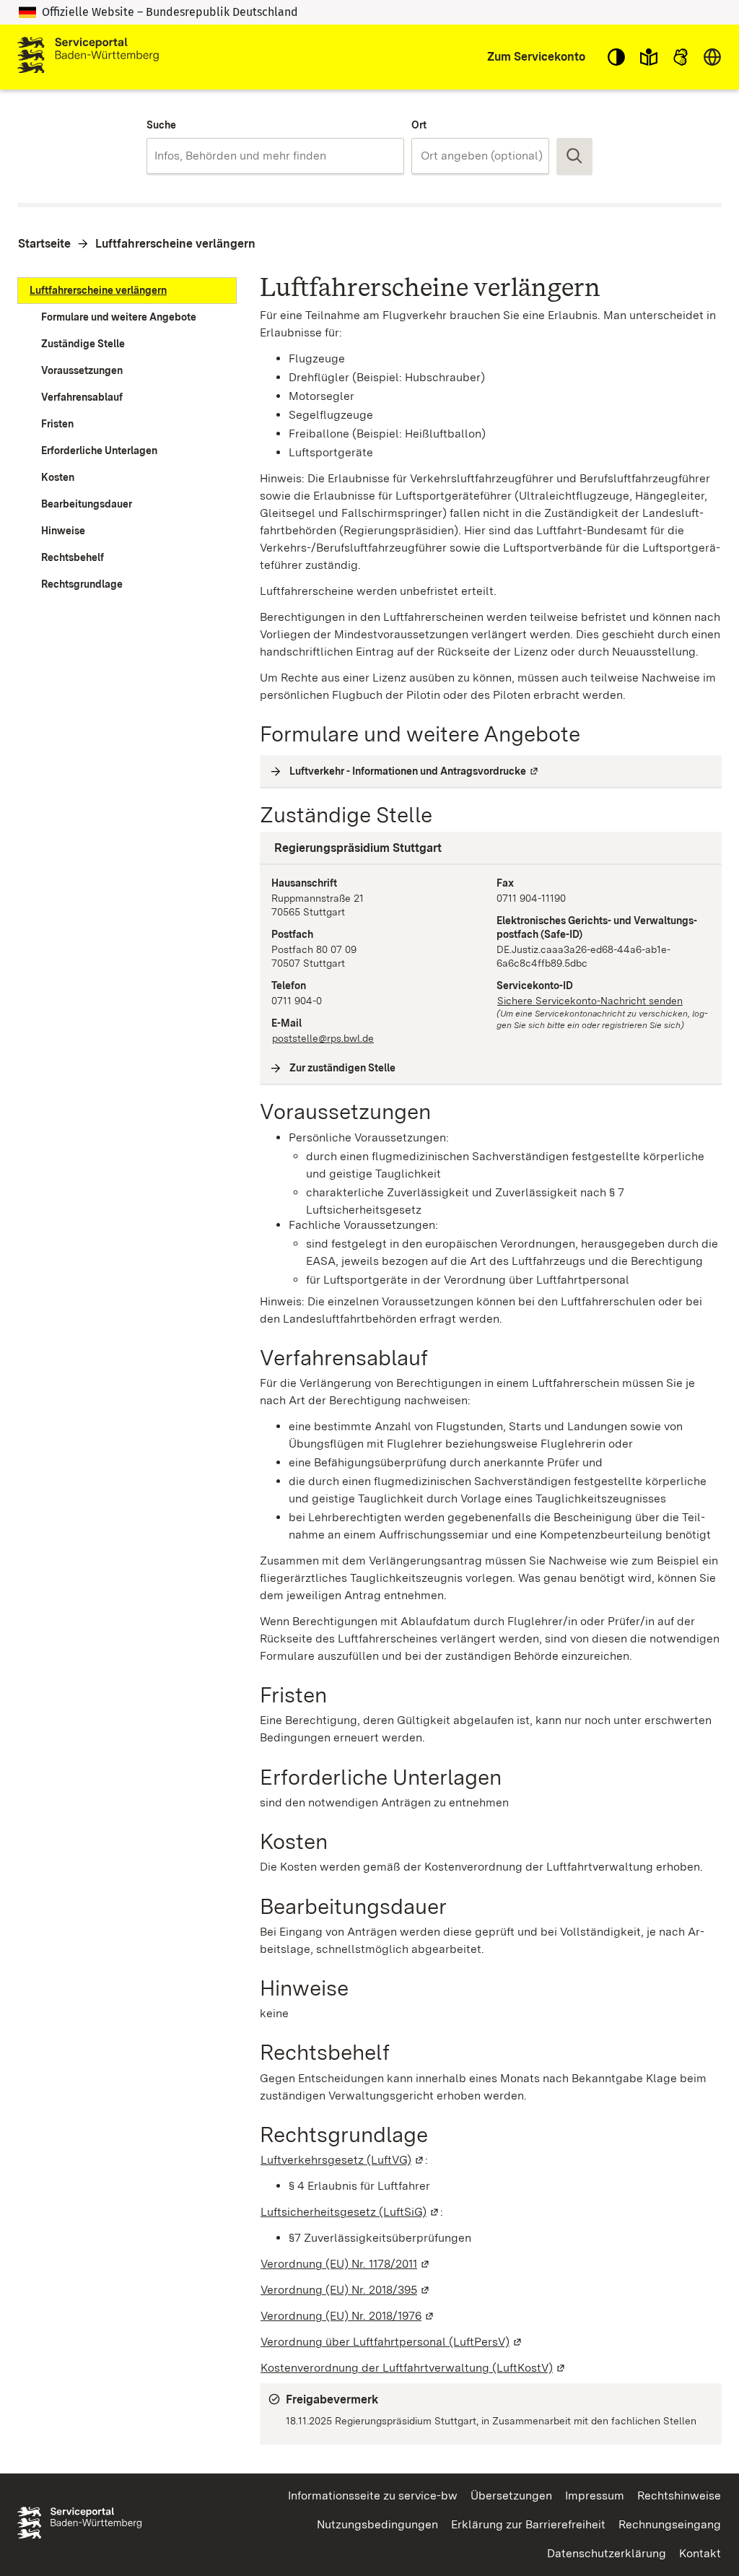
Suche (161, 125)
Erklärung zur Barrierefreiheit (528, 2524)
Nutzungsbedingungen (377, 2524)
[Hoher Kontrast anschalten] (616, 57)
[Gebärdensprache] (681, 57)
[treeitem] (127, 291)
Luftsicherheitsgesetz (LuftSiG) (350, 2212)
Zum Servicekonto (536, 57)
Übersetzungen (511, 2495)
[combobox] (275, 156)
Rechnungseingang (670, 2524)
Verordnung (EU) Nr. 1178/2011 (346, 2264)
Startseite (44, 244)
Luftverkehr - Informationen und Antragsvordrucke (415, 771)
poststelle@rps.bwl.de (323, 1038)
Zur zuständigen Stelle (343, 1068)
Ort (419, 125)
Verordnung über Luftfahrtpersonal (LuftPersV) (392, 2342)
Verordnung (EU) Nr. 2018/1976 (348, 2316)
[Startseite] (88, 57)
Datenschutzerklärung (607, 2553)
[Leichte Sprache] (649, 57)
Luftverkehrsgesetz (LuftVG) (343, 2160)
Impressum (595, 2495)
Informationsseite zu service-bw (373, 2495)
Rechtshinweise (679, 2495)
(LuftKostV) (414, 2368)
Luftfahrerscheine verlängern (175, 244)
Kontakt (700, 2553)
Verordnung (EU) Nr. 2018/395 (346, 2290)
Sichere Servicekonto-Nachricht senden (590, 1001)
